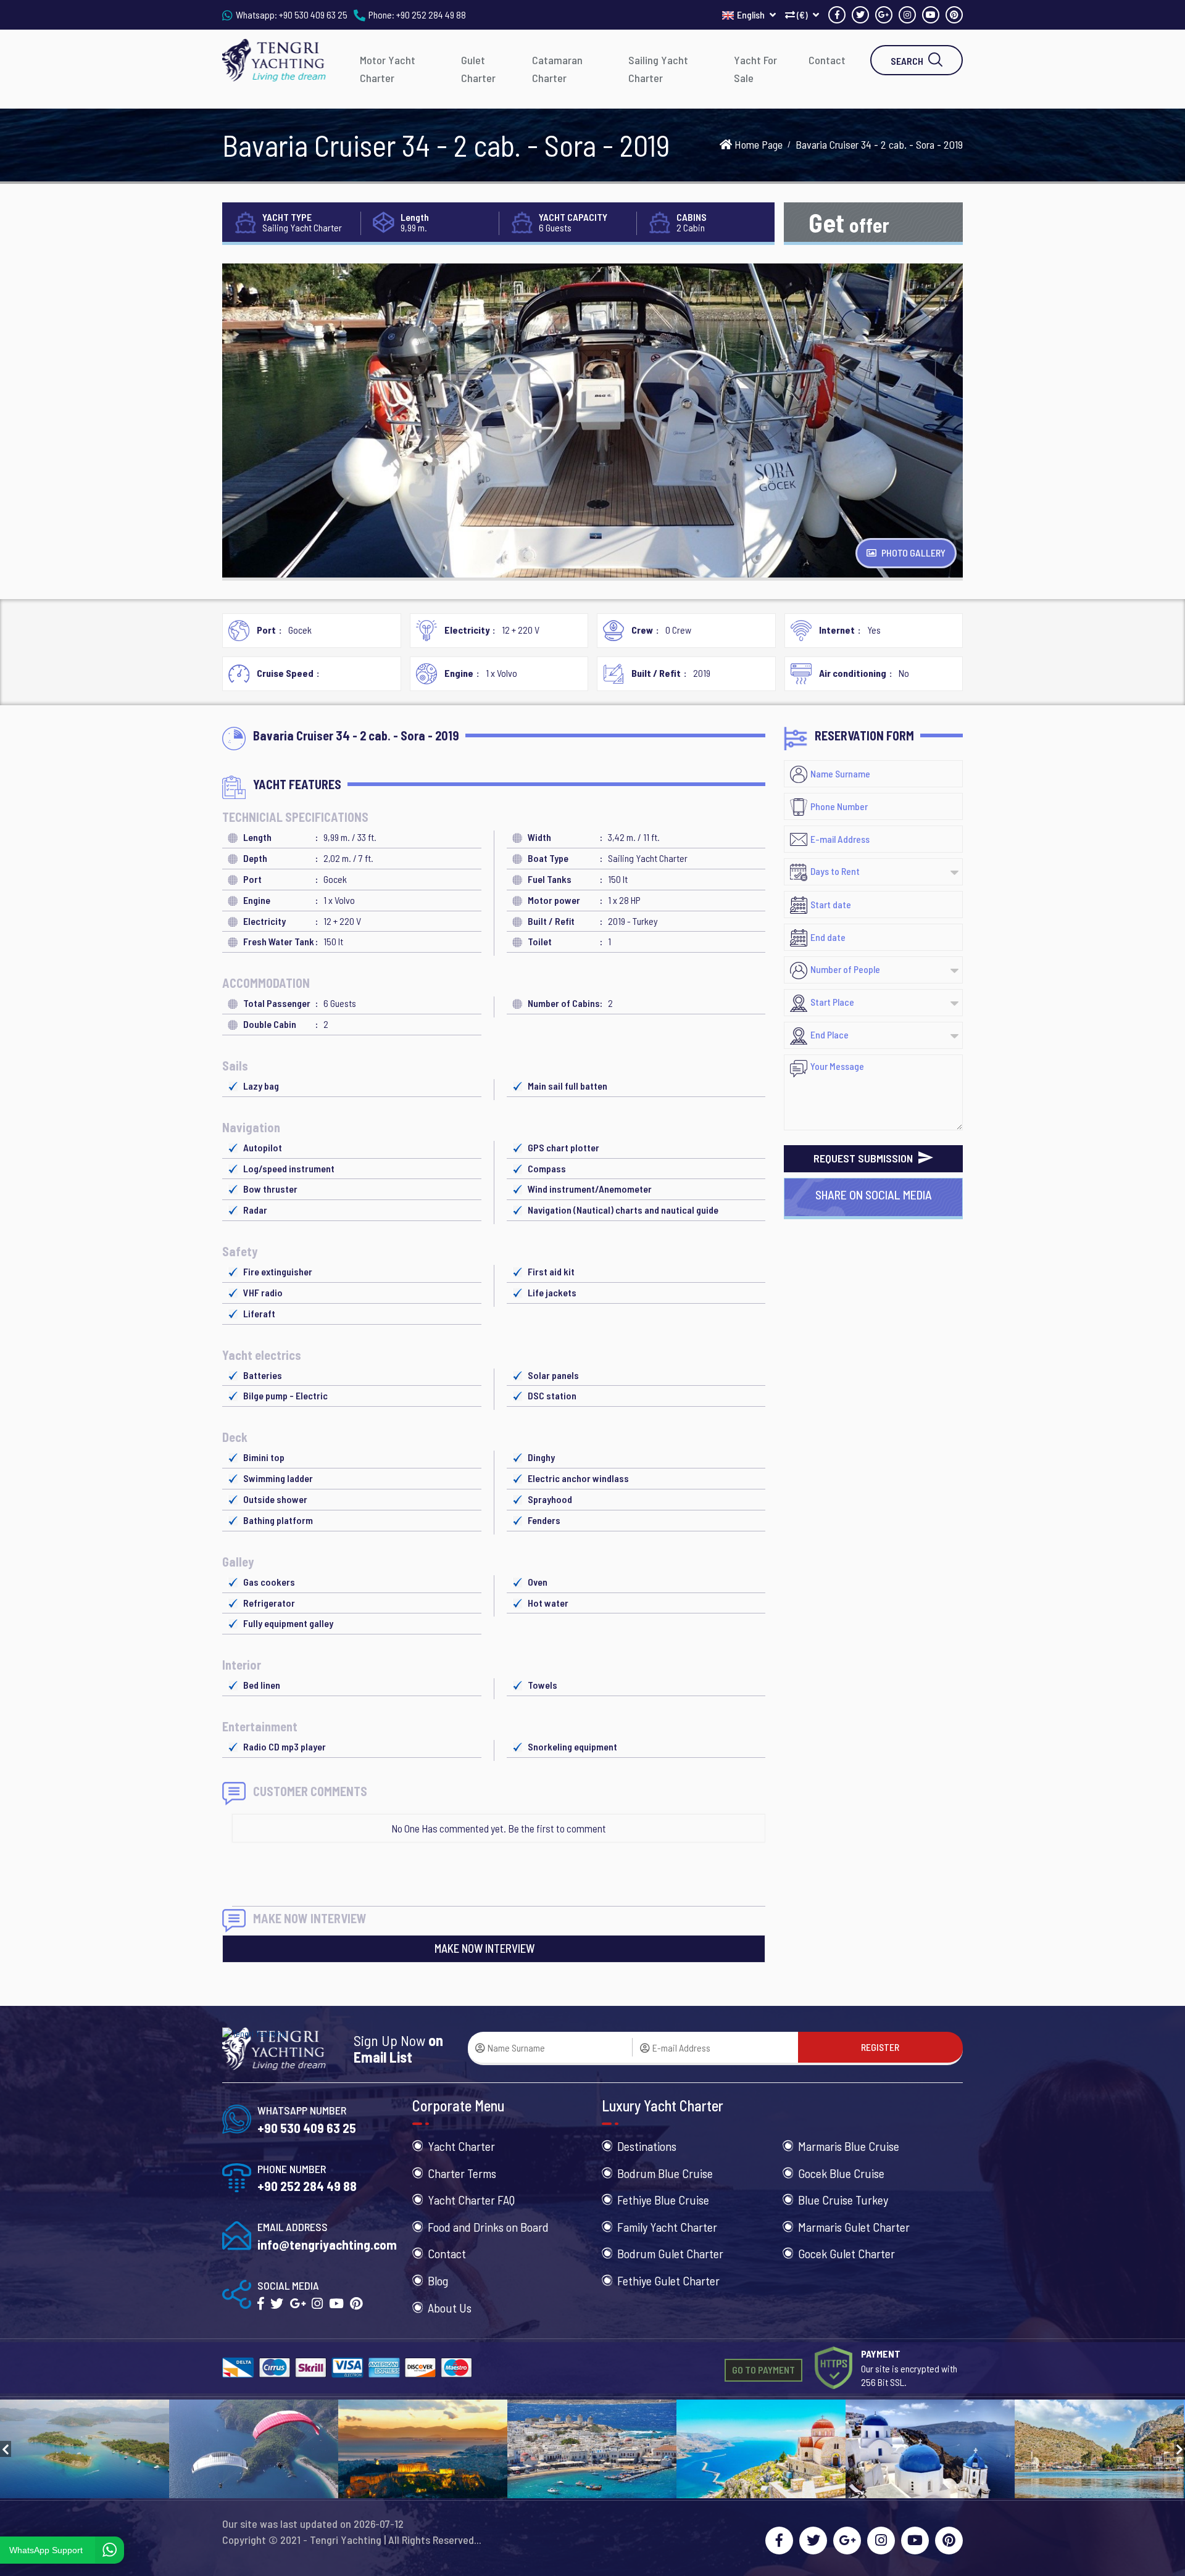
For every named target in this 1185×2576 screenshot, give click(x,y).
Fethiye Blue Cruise (663, 2200)
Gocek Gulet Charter (846, 2253)
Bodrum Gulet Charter (670, 2253)
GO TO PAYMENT (763, 2370)
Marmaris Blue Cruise (849, 2146)
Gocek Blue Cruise (841, 2173)
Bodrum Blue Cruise (665, 2173)
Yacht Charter (461, 2146)
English (752, 14)
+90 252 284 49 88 (431, 14)
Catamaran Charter (557, 69)
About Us (450, 2308)
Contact (827, 60)
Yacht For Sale (755, 69)
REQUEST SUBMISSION (864, 1158)
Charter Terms (462, 2173)
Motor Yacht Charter (388, 69)
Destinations (647, 2146)
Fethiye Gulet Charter (668, 2280)
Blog (438, 2280)
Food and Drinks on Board (488, 2227)
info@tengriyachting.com (327, 2244)
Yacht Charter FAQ (471, 2200)
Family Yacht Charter (667, 2227)
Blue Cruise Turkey (843, 2200)
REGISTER (880, 2047)
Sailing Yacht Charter (658, 69)
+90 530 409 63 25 (313, 14)
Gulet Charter (478, 69)
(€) (802, 14)
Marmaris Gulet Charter (854, 2227)
